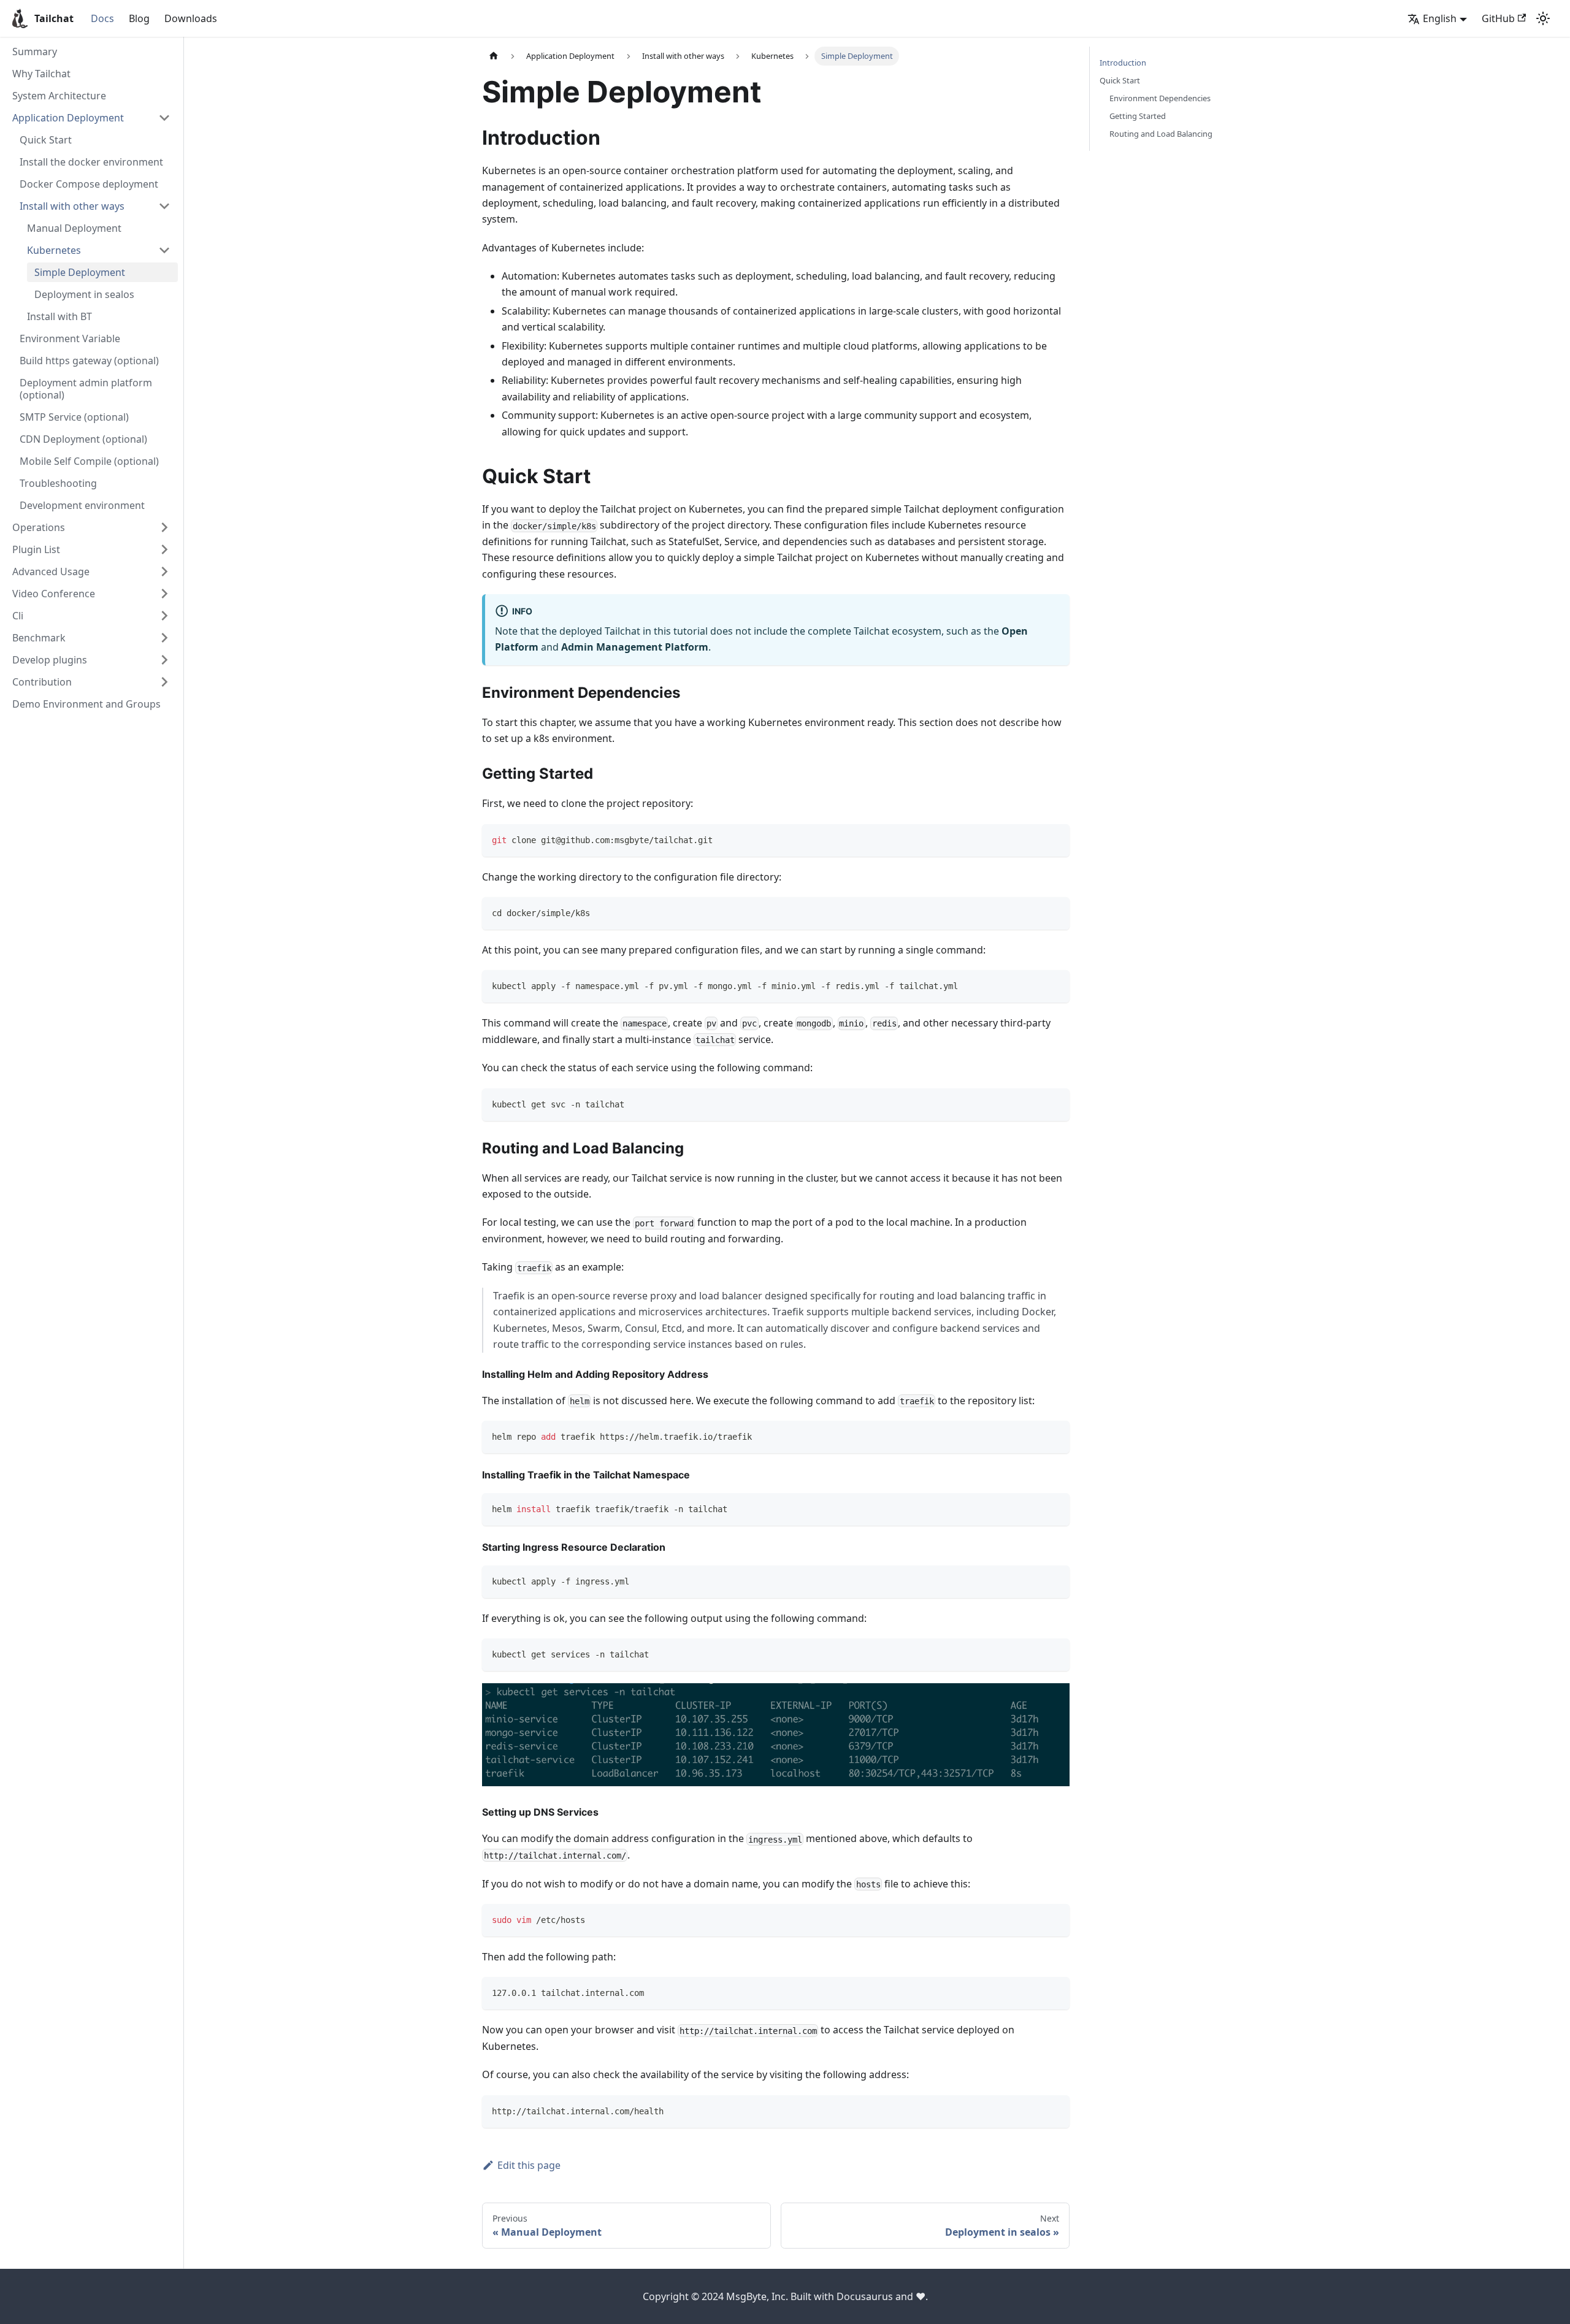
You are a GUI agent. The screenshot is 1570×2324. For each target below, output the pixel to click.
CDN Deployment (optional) (83, 439)
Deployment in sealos (84, 294)
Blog (139, 18)
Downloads (191, 18)
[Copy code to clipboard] (1055, 839)
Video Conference (54, 594)
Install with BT (59, 316)
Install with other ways (72, 206)
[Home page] (494, 56)
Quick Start (46, 140)
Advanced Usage (51, 571)
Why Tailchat (41, 74)
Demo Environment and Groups (86, 704)
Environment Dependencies (1160, 98)
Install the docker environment (91, 162)
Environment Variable (70, 338)
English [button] (1440, 18)
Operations (39, 527)
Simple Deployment (80, 272)
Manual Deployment (74, 228)
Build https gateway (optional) (89, 361)
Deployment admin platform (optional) (86, 389)
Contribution (42, 682)
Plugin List (36, 549)
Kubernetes (54, 250)
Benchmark (39, 638)
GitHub (1498, 18)
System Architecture (59, 96)
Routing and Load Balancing (1161, 134)
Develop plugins (50, 660)
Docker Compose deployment (89, 184)
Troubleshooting (58, 483)
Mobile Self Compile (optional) (89, 461)
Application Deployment (68, 118)
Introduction (1123, 63)
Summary (35, 52)
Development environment (82, 505)
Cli (18, 616)
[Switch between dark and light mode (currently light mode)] (1543, 18)
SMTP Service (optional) (74, 417)
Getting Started (1138, 116)
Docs (102, 18)
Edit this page (529, 2165)
